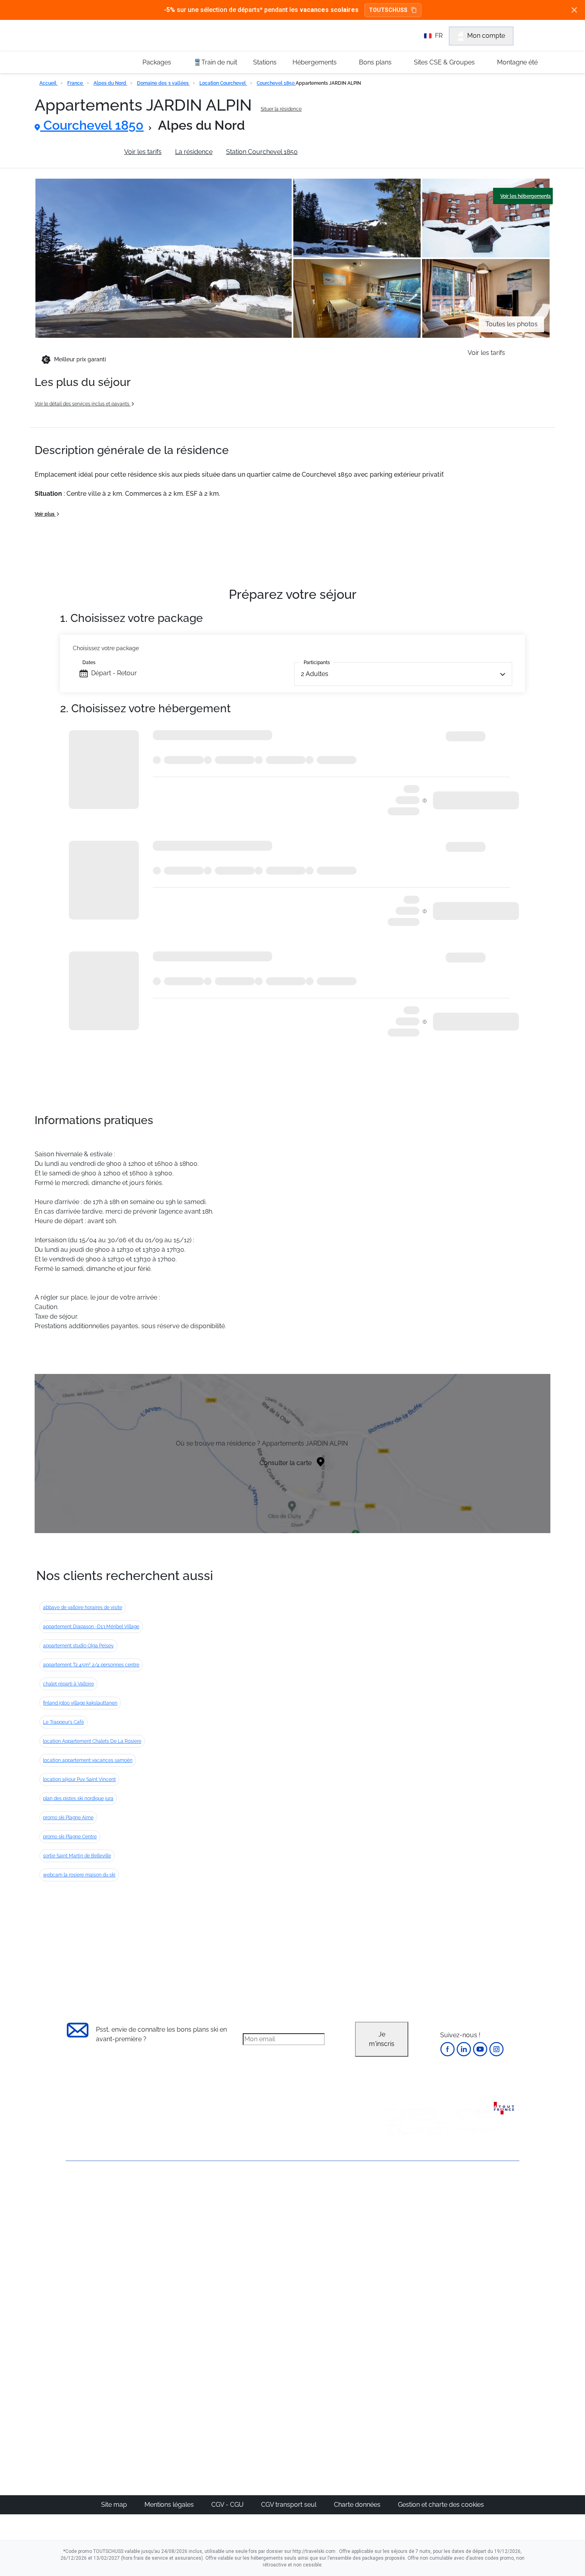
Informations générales (77, 152)
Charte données (358, 2505)
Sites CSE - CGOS (266, 2227)
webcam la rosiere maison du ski (79, 1875)
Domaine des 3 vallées (163, 83)
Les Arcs (327, 2256)
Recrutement (85, 2217)
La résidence (194, 152)
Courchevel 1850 (276, 83)
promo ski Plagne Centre (70, 1837)
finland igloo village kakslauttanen (80, 1703)
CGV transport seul (290, 2505)
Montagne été (517, 62)
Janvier (398, 2227)
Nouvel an (403, 2218)
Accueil (49, 83)
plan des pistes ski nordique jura (78, 1799)
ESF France (478, 2313)
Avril (394, 2265)
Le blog (252, 2364)
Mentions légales (170, 2505)
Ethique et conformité (97, 2244)
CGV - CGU (228, 2505)
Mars (395, 2256)
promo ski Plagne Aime (68, 1818)
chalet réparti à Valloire (68, 1684)
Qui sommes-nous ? (96, 2203)
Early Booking (187, 2246)
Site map (115, 2505)
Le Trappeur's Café (63, 1722)
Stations (265, 62)
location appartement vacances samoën (88, 1760)
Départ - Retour (114, 673)
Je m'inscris (382, 2039)
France (76, 83)
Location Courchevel (223, 83)
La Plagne (329, 2246)
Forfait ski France (486, 2304)
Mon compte (486, 36)
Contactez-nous (89, 2190)
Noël (395, 2208)
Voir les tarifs (143, 152)
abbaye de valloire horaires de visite (83, 1608)
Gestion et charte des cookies (441, 2505)
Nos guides (257, 2374)
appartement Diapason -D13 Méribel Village (91, 1627)
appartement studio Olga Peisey (78, 1646)
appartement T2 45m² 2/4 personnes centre (91, 1665)
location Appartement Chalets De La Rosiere (92, 1741)
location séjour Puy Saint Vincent (79, 1779)
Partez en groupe (266, 2218)
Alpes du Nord (110, 83)
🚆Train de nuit (215, 62)
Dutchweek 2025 (338, 2402)
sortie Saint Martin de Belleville (77, 1856)
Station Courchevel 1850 (262, 152)
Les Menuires (333, 2265)
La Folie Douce (336, 2412)
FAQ (72, 2230)
